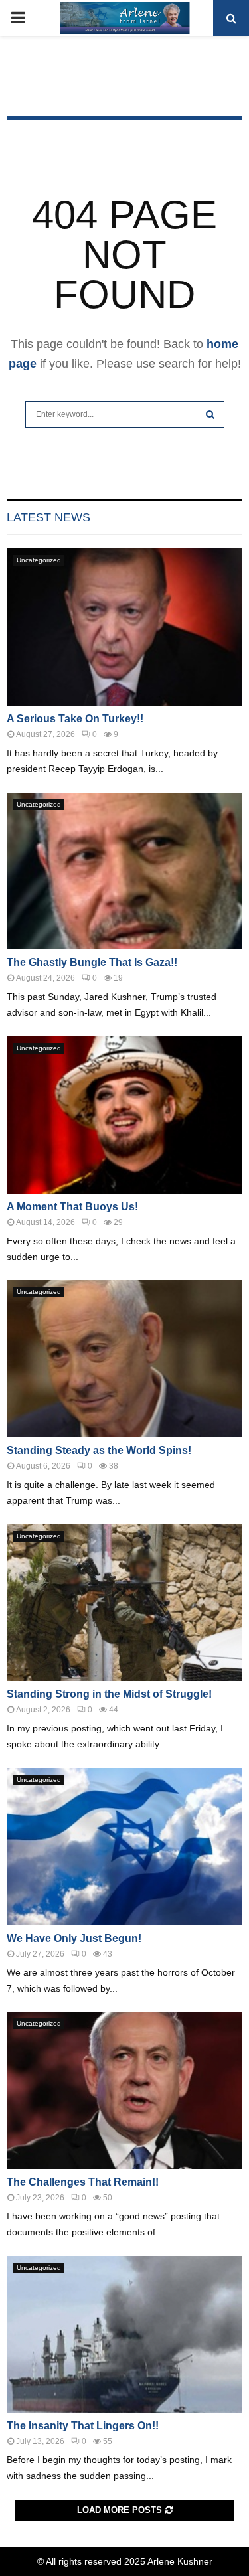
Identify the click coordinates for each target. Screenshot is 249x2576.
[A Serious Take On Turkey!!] (124, 627)
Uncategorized (39, 560)
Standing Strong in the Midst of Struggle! (109, 1694)
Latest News (48, 517)
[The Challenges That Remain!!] (124, 2090)
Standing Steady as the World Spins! (99, 1450)
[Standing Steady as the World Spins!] (124, 1359)
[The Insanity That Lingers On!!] (124, 2335)
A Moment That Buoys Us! (72, 1207)
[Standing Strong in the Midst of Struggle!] (124, 1603)
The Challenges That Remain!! (83, 2182)
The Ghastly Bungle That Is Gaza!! (92, 962)
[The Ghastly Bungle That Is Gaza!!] (124, 871)
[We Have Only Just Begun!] (124, 1847)
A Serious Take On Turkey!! (75, 719)
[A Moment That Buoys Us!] (124, 1115)
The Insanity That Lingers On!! (83, 2426)
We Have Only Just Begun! (74, 1938)
